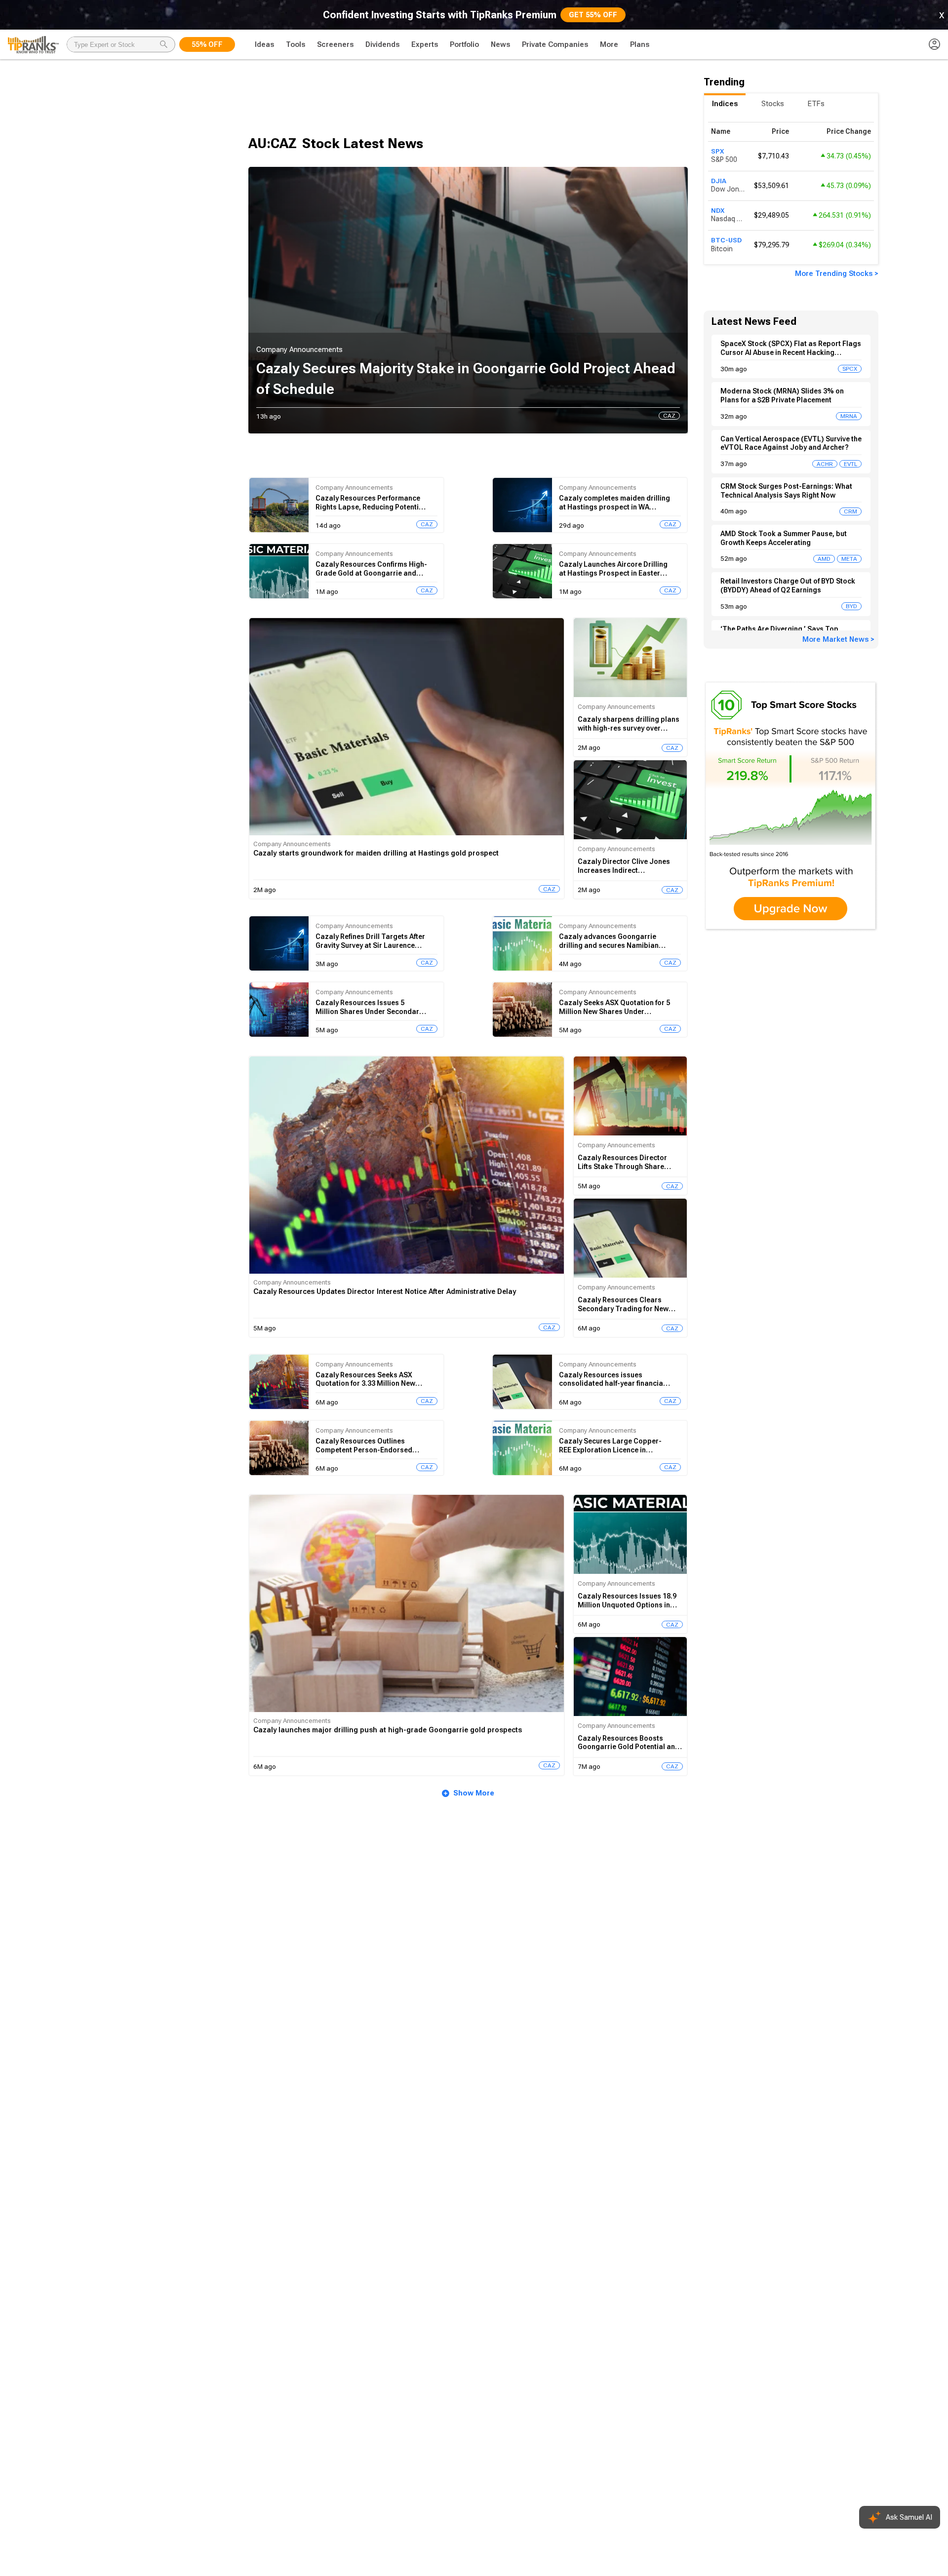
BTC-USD (726, 240)
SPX (717, 151)
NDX (718, 210)
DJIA (719, 181)
